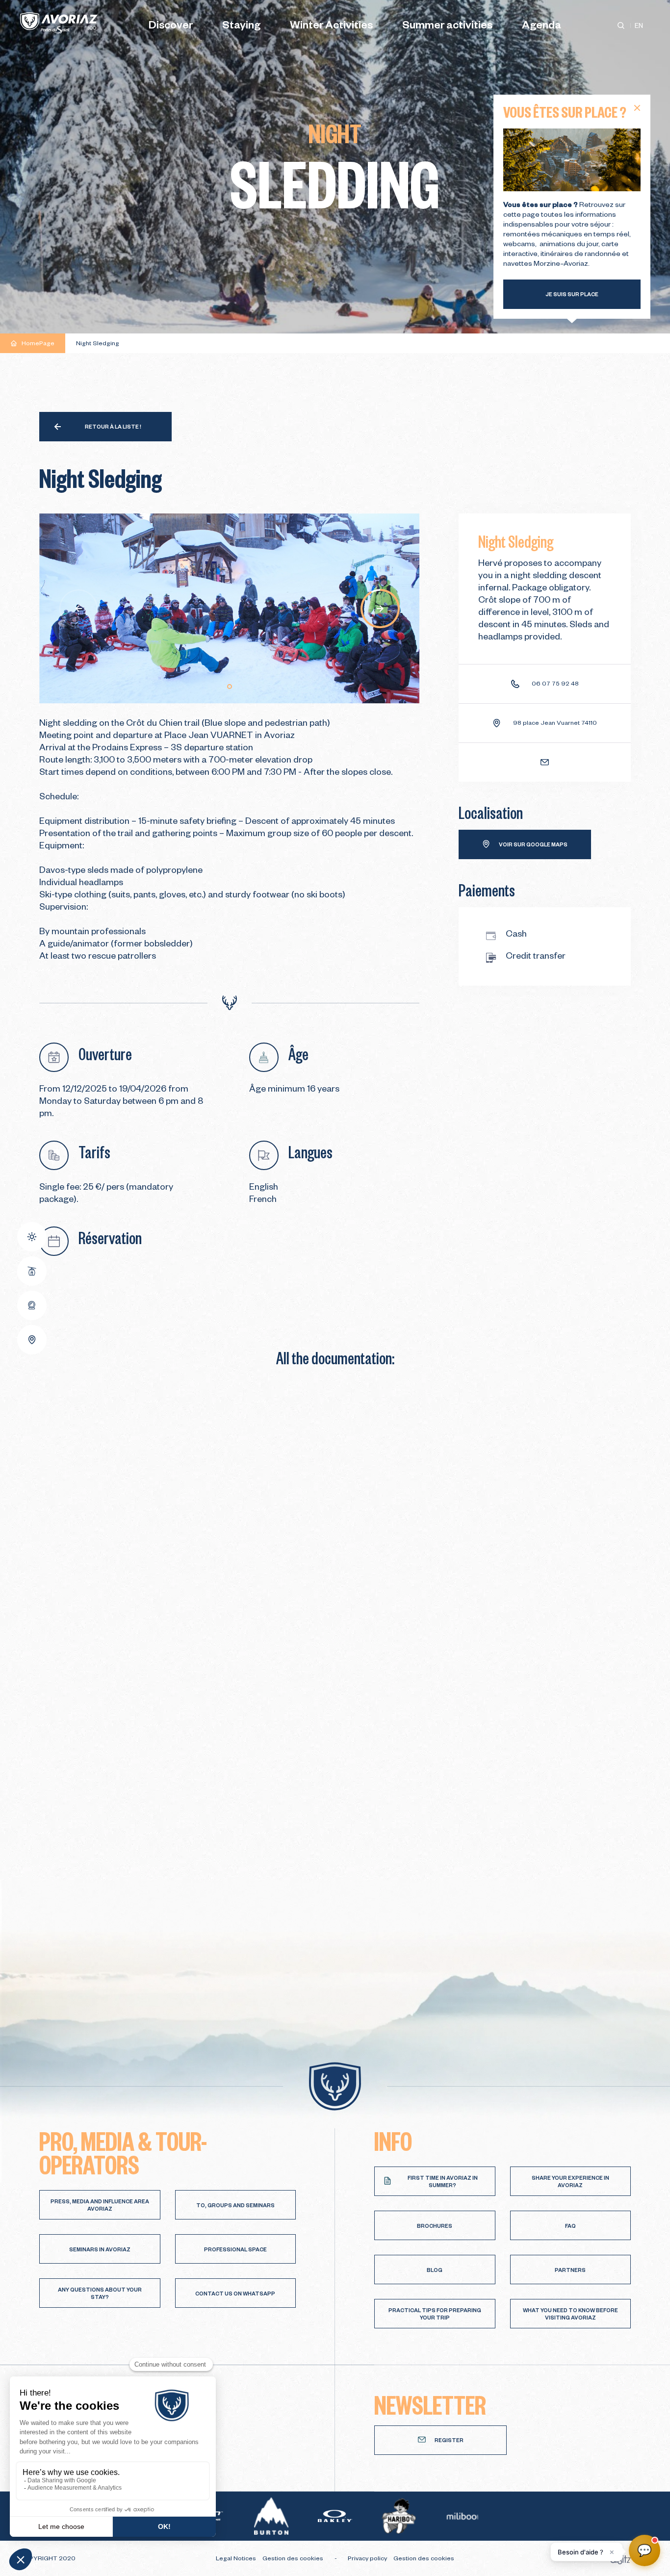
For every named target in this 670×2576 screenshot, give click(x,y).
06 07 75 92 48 (555, 685)
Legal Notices (237, 2559)
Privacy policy (368, 2559)
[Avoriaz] (59, 23)
